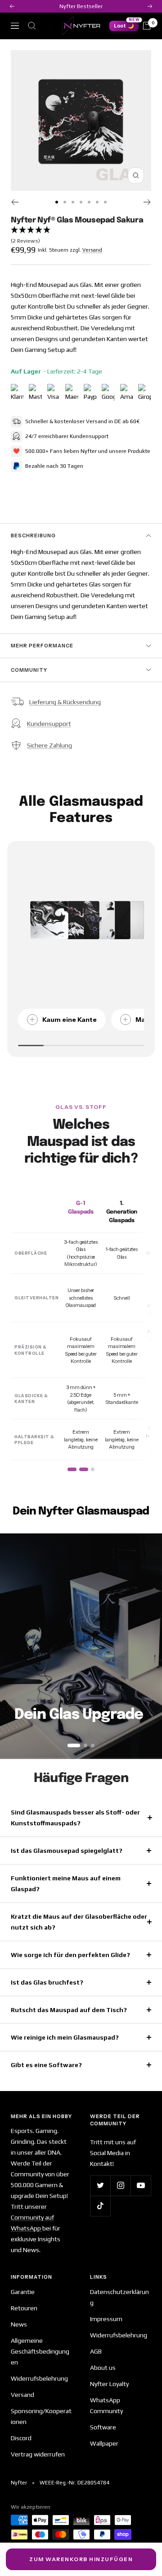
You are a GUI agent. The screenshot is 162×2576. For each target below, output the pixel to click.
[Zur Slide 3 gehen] (73, 202)
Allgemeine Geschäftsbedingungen (40, 2351)
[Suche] (32, 26)
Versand (92, 250)
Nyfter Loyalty (109, 2384)
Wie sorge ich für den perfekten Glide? (70, 1955)
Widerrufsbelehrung (39, 2378)
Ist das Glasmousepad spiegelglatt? (67, 1851)
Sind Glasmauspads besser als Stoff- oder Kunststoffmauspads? (75, 1818)
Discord (21, 2438)
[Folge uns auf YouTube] (141, 2186)
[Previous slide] (14, 1646)
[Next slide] (148, 1646)
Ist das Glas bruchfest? (47, 1982)
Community (29, 670)
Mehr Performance (42, 646)
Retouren (24, 2308)
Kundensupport (49, 724)
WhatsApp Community (106, 2405)
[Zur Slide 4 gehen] (81, 202)
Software (103, 2427)
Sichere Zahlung (49, 745)
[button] (81, 236)
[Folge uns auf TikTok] (100, 2206)
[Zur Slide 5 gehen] (89, 202)
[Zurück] (15, 202)
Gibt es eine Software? (46, 2065)
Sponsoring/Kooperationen (41, 2416)
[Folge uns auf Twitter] (100, 2186)
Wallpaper (104, 2443)
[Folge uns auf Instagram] (120, 2186)
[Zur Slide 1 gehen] (57, 202)
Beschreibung (33, 536)
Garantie (23, 2292)
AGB (96, 2351)
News (19, 2324)
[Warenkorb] (147, 26)
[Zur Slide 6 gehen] (97, 202)
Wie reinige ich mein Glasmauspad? (65, 2037)
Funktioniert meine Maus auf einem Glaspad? (66, 1884)
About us (103, 2368)
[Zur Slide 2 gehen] (65, 202)
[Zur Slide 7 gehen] (105, 202)
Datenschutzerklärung (119, 2297)
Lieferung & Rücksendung (65, 702)
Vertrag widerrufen (38, 2454)
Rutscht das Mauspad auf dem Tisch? (69, 2010)
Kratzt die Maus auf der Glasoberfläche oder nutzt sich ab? (79, 1922)
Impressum (106, 2319)
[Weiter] (147, 202)
